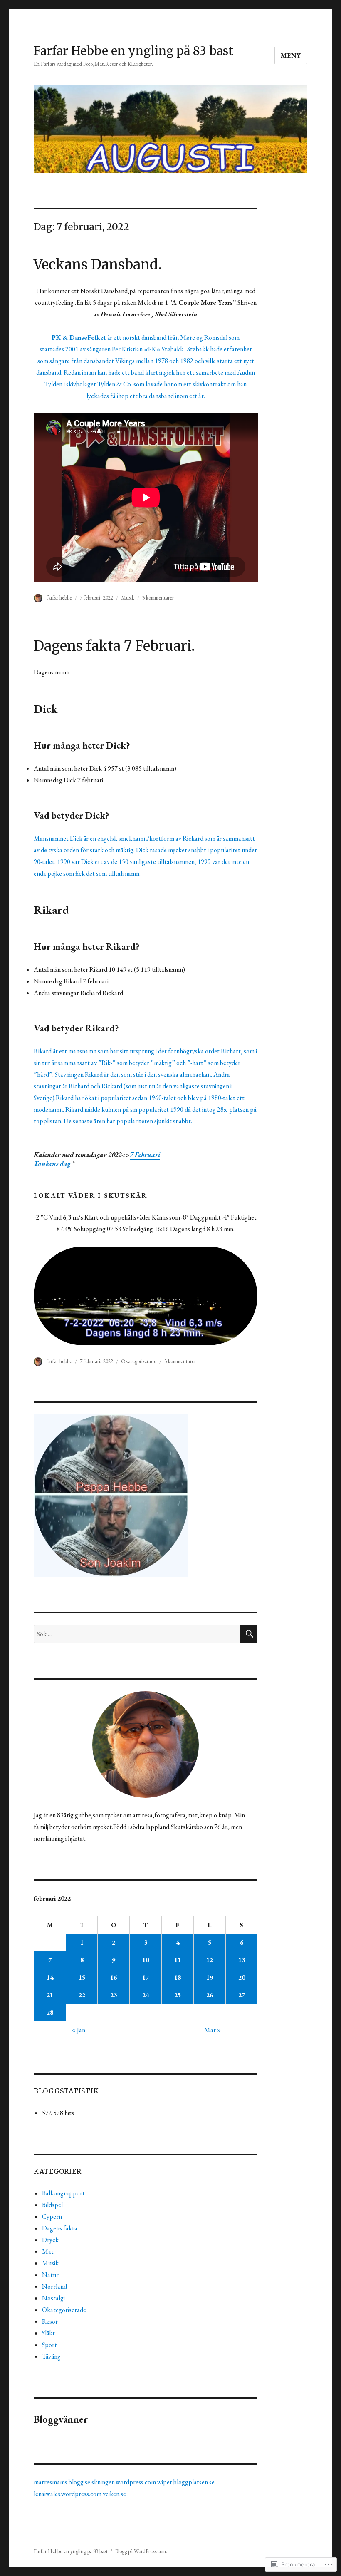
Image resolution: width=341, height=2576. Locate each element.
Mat (48, 2251)
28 (50, 2012)
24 (146, 1995)
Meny (291, 56)
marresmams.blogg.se (62, 2482)
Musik (128, 598)
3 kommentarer (158, 598)
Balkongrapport (63, 2193)
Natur (50, 2275)
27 (242, 1995)
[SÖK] (249, 1634)
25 (178, 1995)
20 (242, 1977)
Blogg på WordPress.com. (141, 2551)
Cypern (52, 2216)
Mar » (213, 2030)
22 (82, 1995)
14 (50, 1977)
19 (210, 1977)
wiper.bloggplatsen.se (186, 2482)
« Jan (78, 2030)
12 (210, 1960)
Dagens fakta (60, 2228)
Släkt (48, 2333)
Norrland (54, 2286)
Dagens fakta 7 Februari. (114, 646)
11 (178, 1960)
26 (210, 1995)
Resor (50, 2321)
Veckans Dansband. (98, 265)
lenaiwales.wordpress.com (68, 2494)
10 (146, 1960)
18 (178, 1977)
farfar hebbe (59, 598)
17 (146, 1977)
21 (50, 1995)
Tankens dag (52, 1164)
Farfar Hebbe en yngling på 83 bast (133, 51)
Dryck (50, 2240)
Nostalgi (53, 2298)
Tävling (51, 2356)
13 (242, 1960)
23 (114, 1995)
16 (114, 1977)
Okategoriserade (139, 1361)
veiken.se (114, 2494)
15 (82, 1977)
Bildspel (52, 2205)
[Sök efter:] (137, 1634)
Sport (49, 2345)
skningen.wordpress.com (124, 2482)
